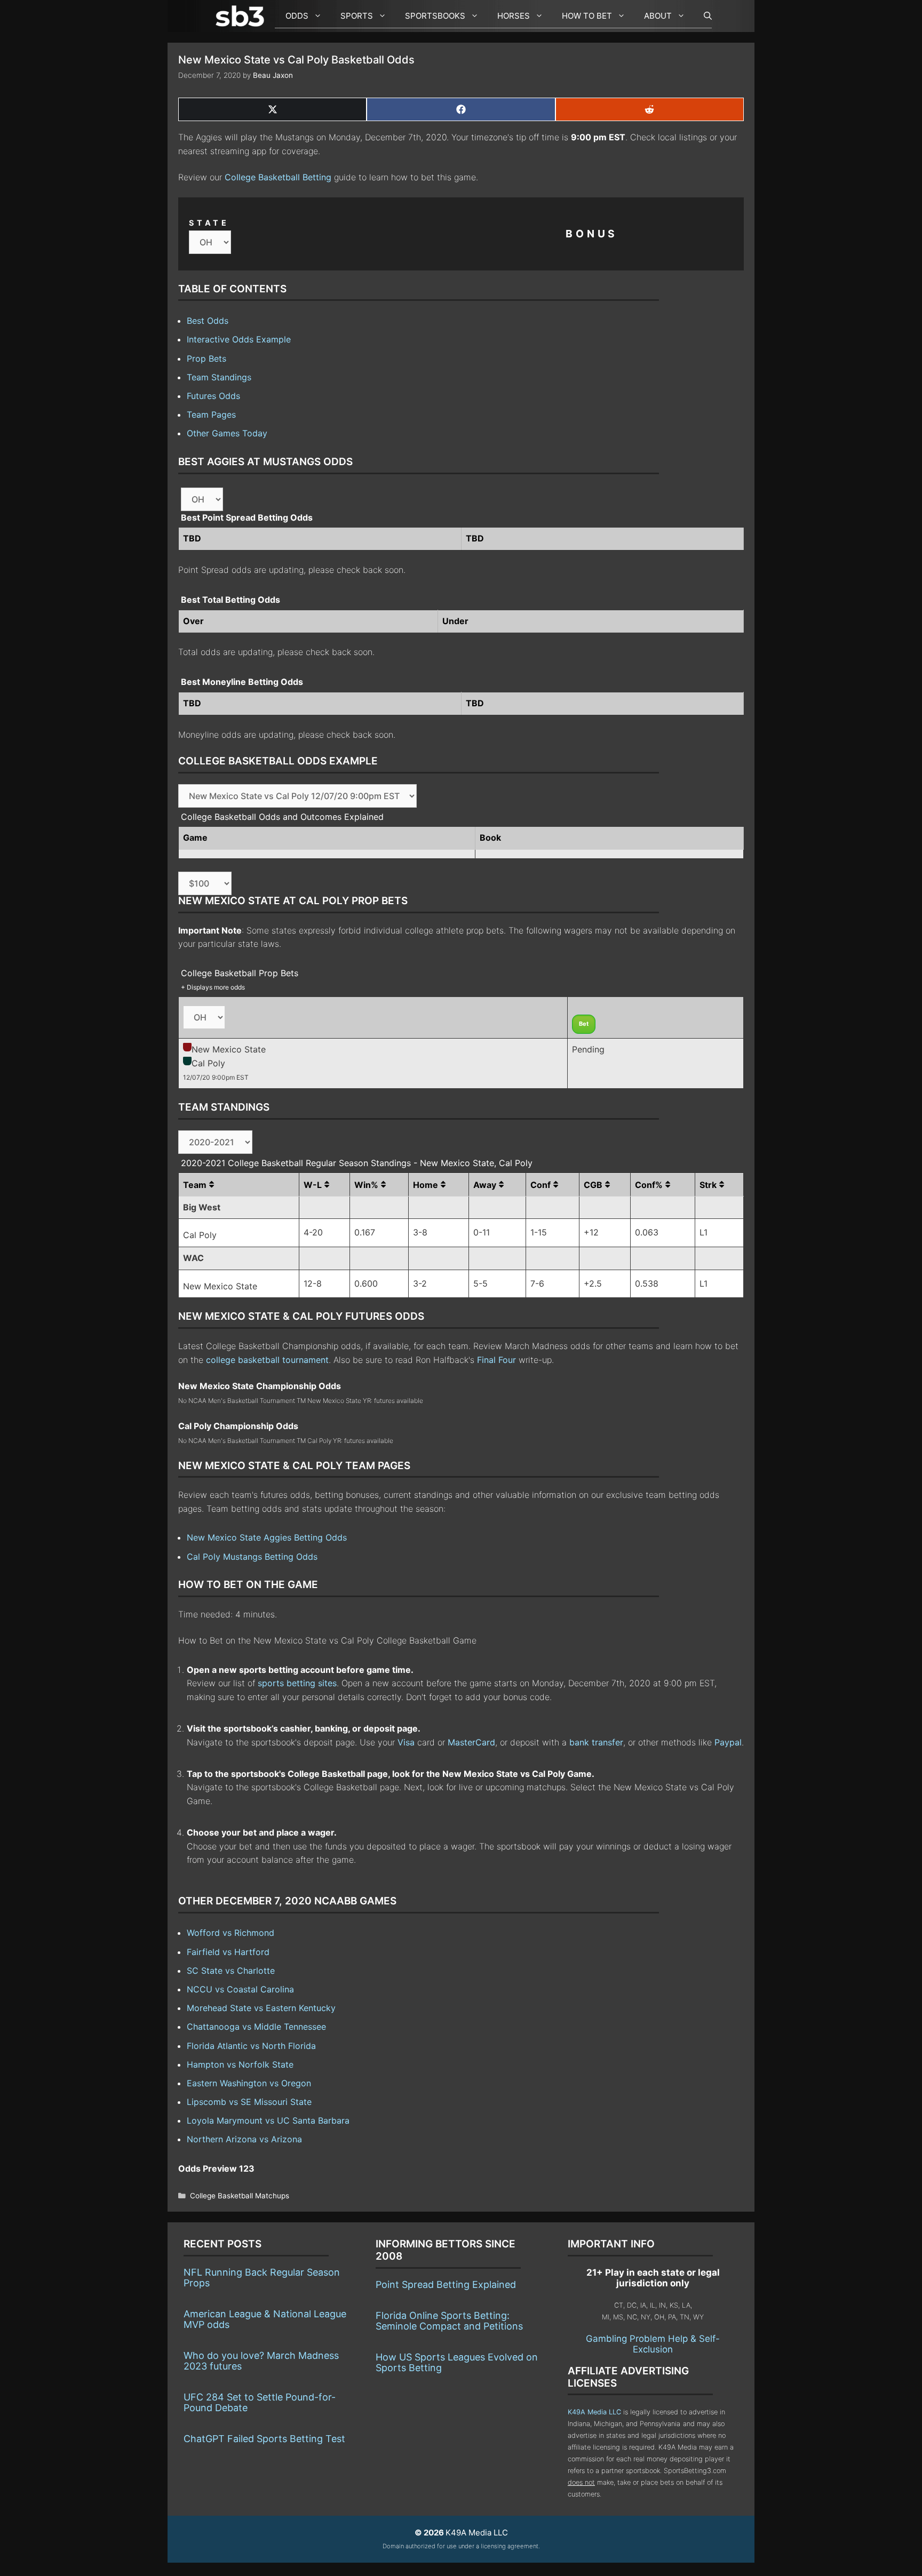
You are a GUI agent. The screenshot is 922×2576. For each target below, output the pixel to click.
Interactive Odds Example (239, 339)
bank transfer (596, 1742)
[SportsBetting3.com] (242, 16)
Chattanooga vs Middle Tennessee (256, 2027)
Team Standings (219, 377)
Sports (357, 16)
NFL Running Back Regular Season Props (262, 2278)
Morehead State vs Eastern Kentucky (261, 2008)
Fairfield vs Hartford (228, 1952)
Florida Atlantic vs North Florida (251, 2046)
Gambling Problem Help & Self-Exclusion (653, 2344)
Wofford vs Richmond (230, 1933)
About (658, 16)
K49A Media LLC (594, 2412)
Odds (297, 16)
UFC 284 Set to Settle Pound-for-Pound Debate (260, 2402)
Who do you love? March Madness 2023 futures (261, 2361)
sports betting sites (297, 1683)
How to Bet (587, 16)
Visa (406, 1742)
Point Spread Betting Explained (446, 2284)
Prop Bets (206, 358)
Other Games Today (227, 433)
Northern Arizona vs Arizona (244, 2139)
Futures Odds (213, 396)
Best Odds (208, 321)
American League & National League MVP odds (265, 2319)
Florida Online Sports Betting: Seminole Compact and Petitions (449, 2321)
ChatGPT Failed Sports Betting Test (264, 2439)
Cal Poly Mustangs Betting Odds (252, 1557)
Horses (514, 16)
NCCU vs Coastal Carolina (240, 1989)
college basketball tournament (267, 1360)
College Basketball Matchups (240, 2196)
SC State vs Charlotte (231, 1971)
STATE (209, 223)
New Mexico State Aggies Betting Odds (267, 1537)
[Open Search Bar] (702, 16)
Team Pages (211, 414)
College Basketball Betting (278, 177)
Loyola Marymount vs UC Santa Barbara (268, 2120)
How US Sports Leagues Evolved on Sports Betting (457, 2362)
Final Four (496, 1360)
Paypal (728, 1742)
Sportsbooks (435, 16)
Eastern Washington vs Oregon (249, 2083)
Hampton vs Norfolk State (240, 2064)
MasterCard (471, 1742)
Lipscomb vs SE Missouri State (249, 2102)
